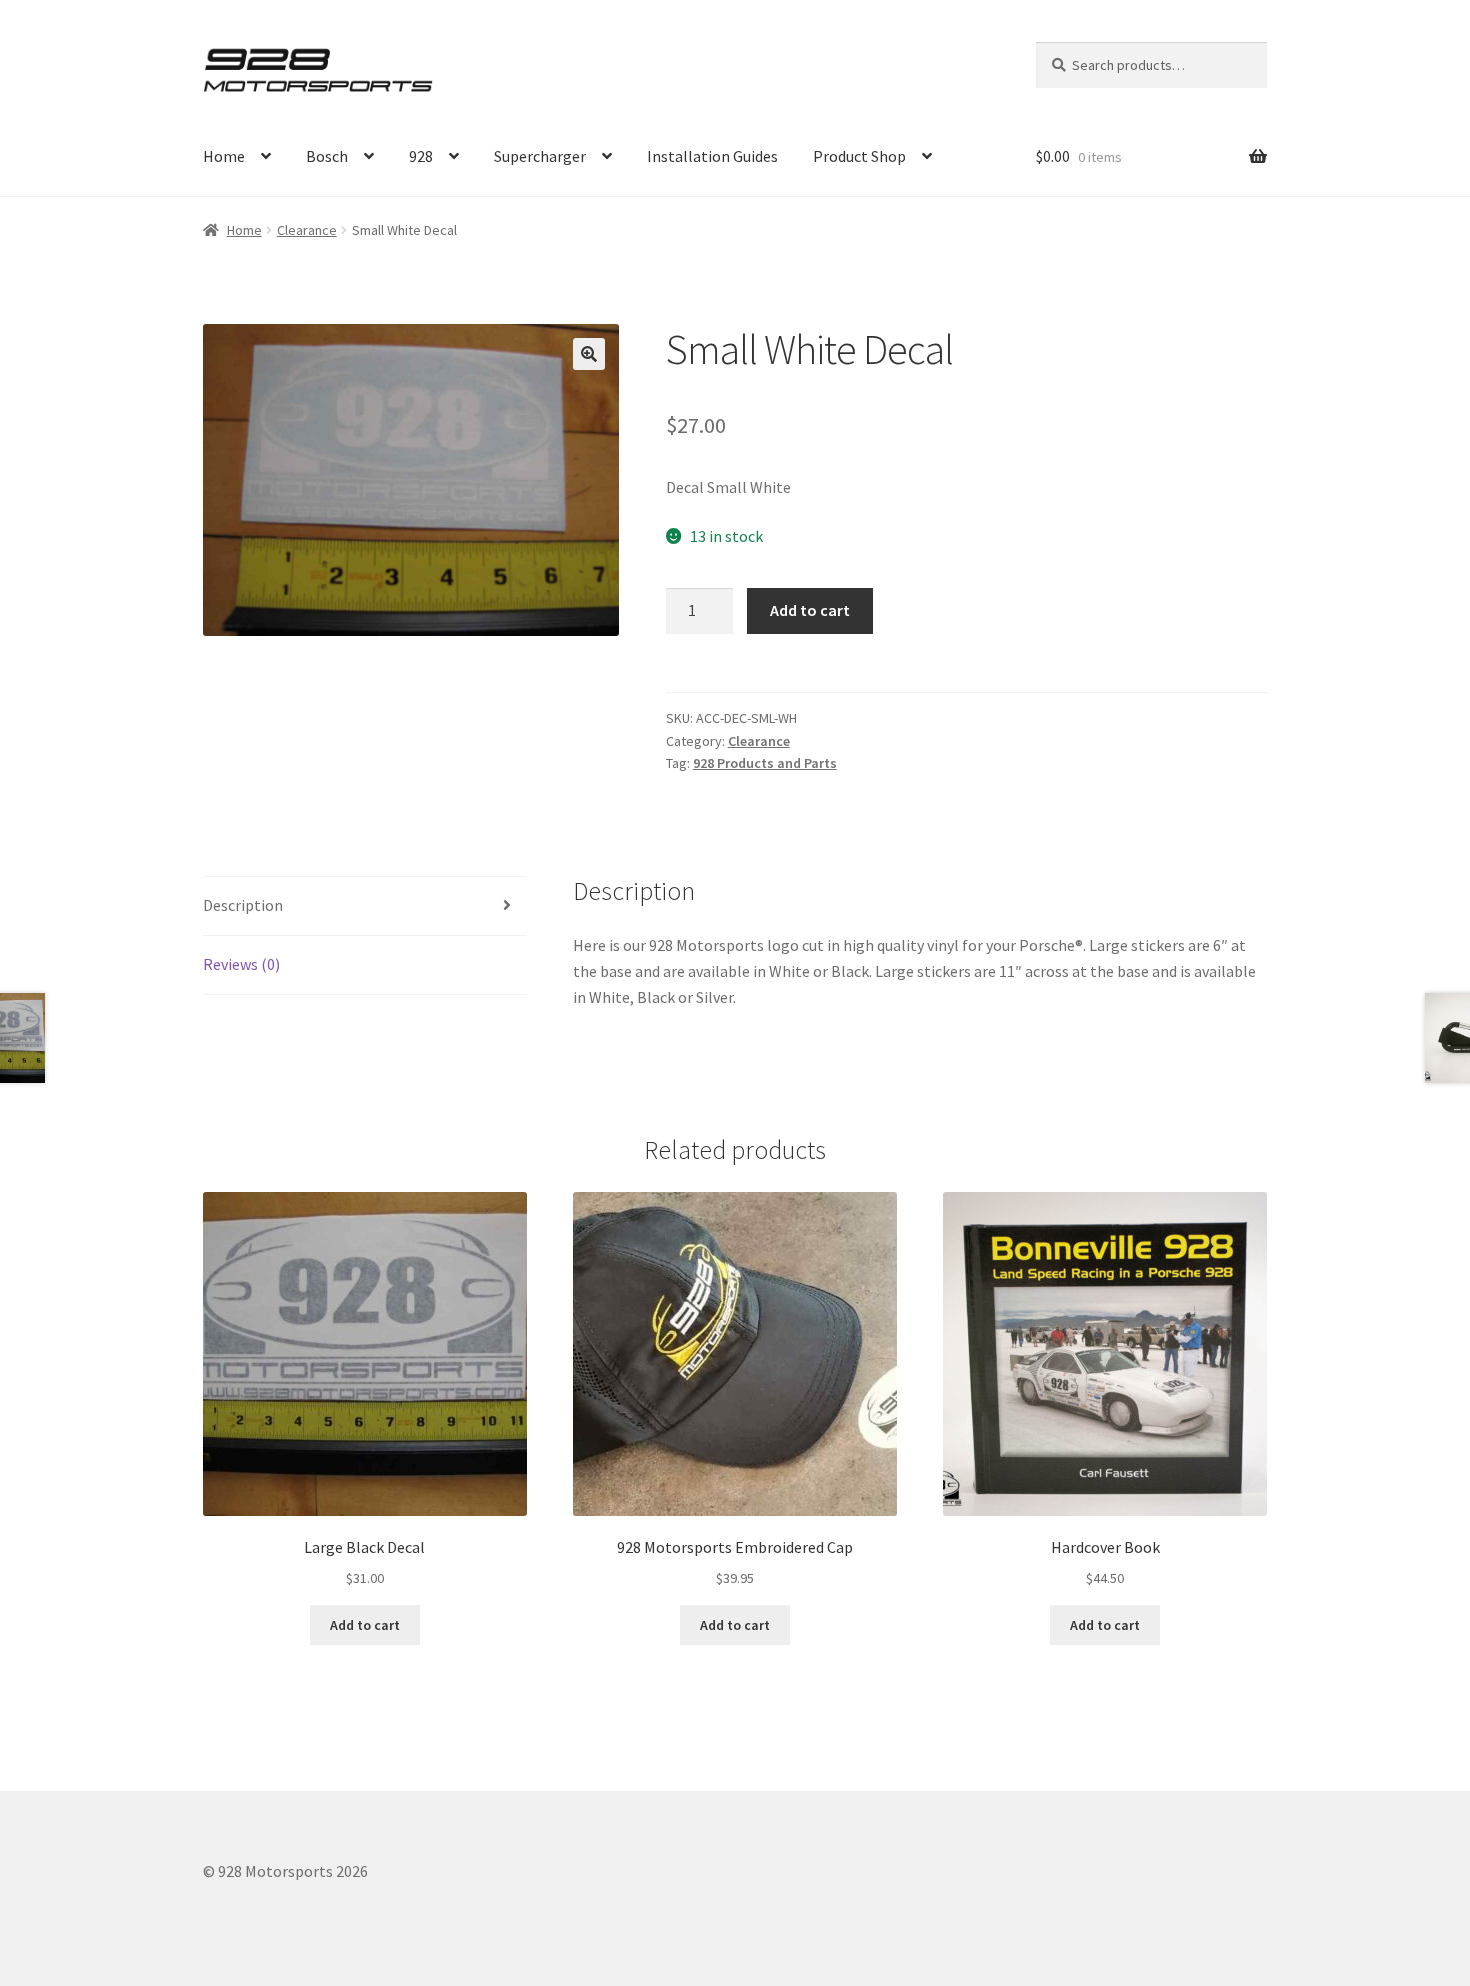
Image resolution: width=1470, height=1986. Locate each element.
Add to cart (810, 610)
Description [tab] (243, 905)
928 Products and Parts (765, 763)
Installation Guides (712, 156)
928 (421, 156)
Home (224, 156)
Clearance (307, 230)
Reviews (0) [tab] (241, 964)
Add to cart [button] (365, 1625)
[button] (589, 354)
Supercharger (540, 156)
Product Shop (859, 156)
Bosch (327, 156)
